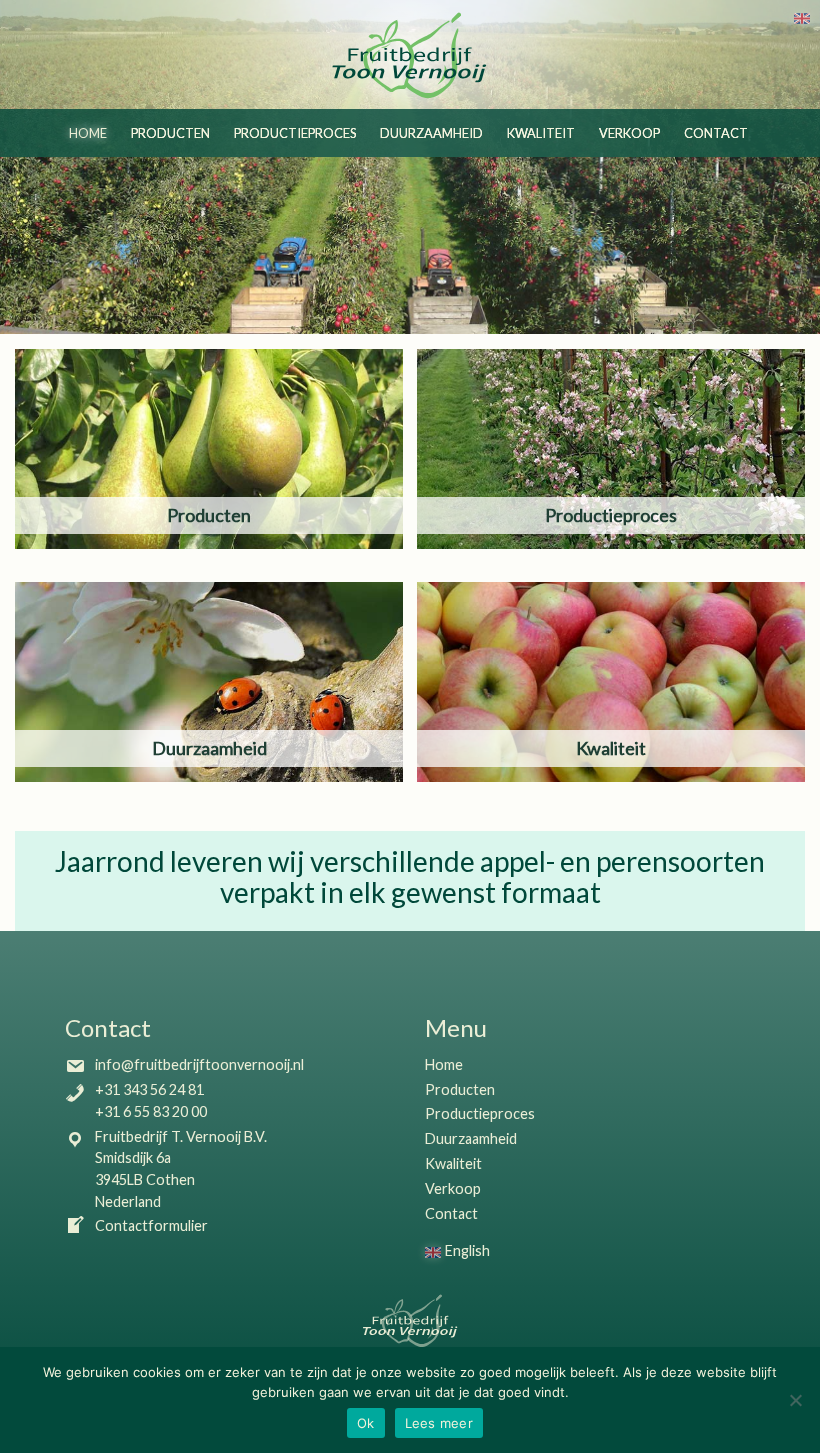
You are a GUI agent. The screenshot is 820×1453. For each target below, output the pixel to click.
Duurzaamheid (431, 133)
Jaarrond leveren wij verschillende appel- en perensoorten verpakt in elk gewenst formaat (410, 876)
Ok (366, 1423)
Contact (716, 133)
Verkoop (629, 133)
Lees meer (439, 1423)
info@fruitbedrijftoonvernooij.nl (199, 1064)
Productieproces (295, 133)
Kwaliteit (541, 133)
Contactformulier (151, 1225)
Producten (170, 133)
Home (88, 133)
